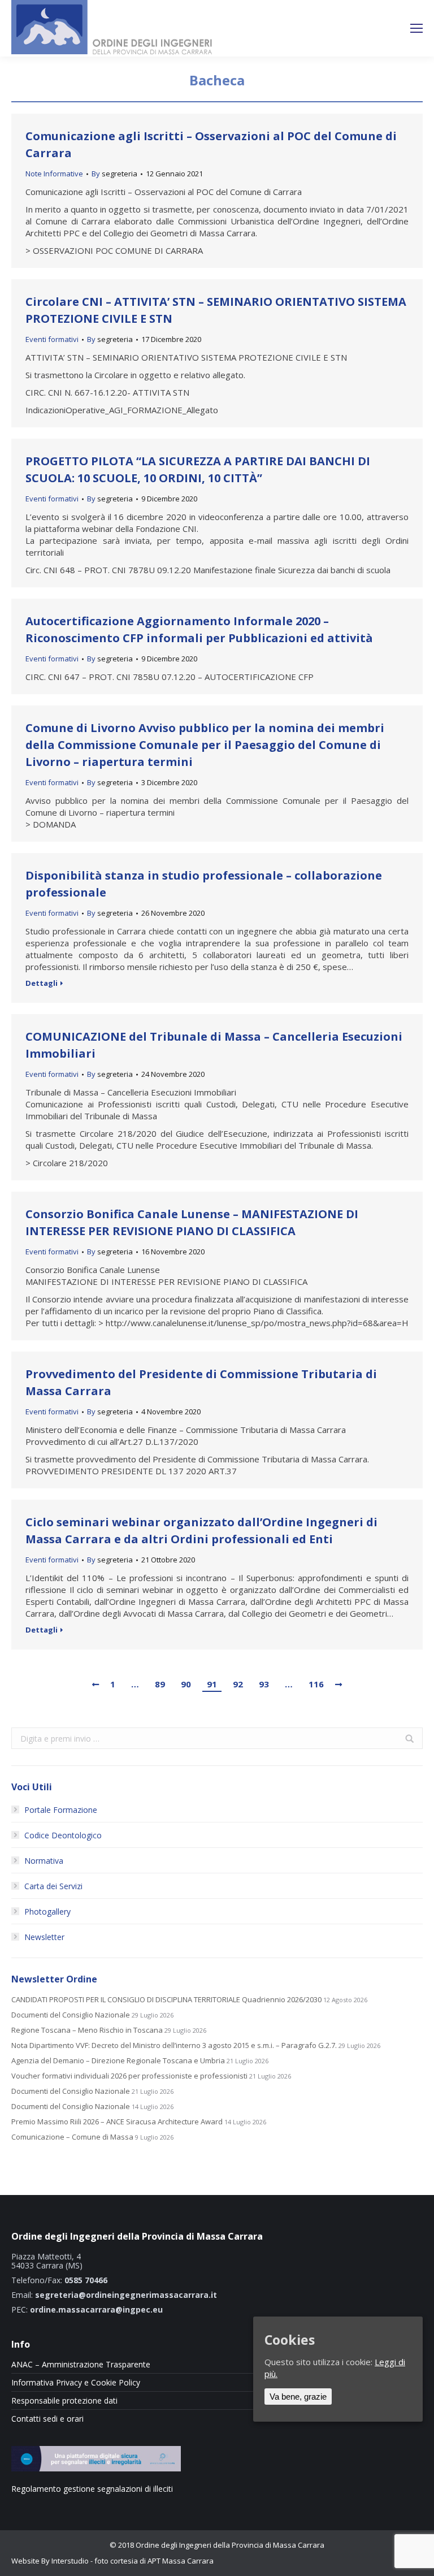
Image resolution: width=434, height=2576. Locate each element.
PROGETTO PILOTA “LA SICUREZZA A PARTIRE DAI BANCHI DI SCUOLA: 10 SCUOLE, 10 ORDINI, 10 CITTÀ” (198, 469)
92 (238, 1684)
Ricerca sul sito (374, 29)
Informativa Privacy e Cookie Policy (76, 2383)
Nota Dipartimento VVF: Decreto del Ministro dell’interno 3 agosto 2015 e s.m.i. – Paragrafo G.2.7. (174, 2045)
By (114, 174)
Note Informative (54, 174)
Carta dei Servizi (53, 1886)
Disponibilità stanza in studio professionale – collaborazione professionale (204, 884)
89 (160, 1684)
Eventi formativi (52, 339)
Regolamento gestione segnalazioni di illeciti (92, 2489)
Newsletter (44, 1937)
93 (264, 1684)
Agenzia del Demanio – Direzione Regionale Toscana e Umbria (118, 2061)
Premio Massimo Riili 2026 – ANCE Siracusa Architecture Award (117, 2122)
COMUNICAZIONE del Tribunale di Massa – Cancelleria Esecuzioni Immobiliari (214, 1045)
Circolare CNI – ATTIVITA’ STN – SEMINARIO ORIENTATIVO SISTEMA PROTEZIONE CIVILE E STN (216, 310)
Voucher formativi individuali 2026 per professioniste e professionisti (129, 2076)
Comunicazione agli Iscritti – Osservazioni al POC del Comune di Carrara (211, 144)
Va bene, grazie (298, 2397)
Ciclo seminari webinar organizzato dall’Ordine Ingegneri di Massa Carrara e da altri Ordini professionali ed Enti (201, 1531)
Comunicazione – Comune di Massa (72, 2137)
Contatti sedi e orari (47, 2419)
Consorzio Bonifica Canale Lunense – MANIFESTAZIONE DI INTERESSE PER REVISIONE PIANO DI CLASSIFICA (192, 1222)
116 (316, 1684)
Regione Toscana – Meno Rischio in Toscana (87, 2030)
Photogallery (47, 1912)
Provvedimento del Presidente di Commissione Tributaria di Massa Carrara (201, 1382)
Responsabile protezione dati (64, 2401)
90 (186, 1684)
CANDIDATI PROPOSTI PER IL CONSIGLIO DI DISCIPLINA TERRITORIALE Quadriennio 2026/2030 (166, 2000)
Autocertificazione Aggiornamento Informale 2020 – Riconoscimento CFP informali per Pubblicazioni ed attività (199, 629)
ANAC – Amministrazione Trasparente (81, 2365)
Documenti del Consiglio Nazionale (71, 2015)
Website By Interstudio (50, 2561)
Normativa (44, 1861)
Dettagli (42, 983)
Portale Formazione (61, 1810)
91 (212, 1684)
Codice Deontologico (63, 1835)
